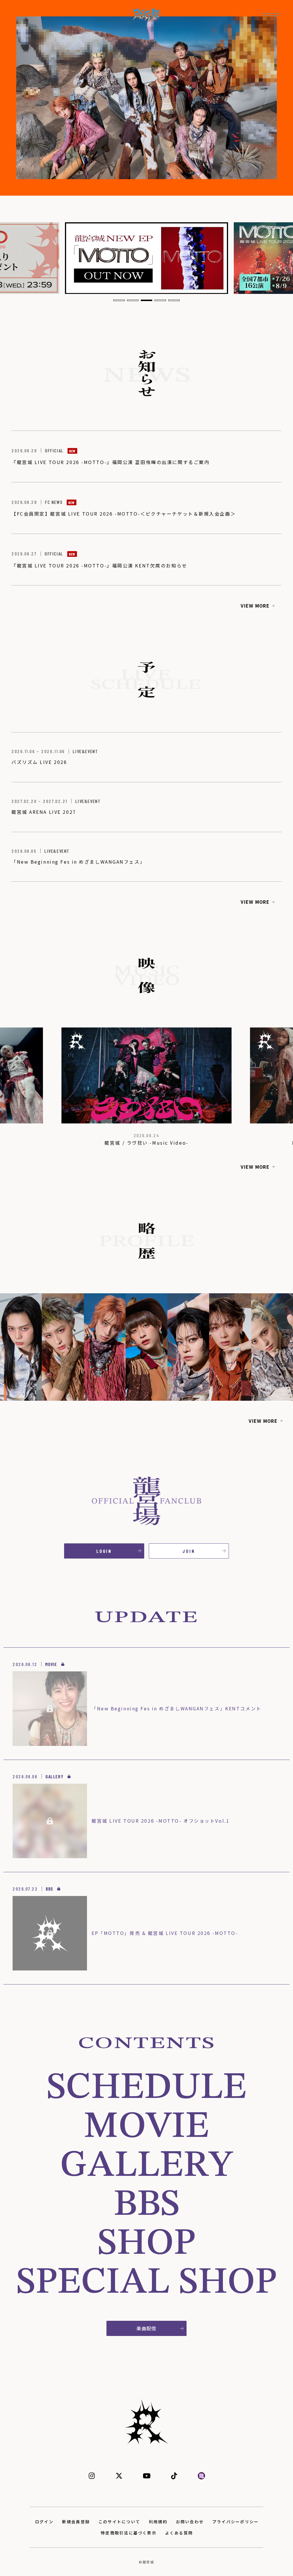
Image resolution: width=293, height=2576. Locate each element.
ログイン (44, 2522)
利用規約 (158, 2522)
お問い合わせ (190, 2522)
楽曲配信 (146, 2328)
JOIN (189, 1551)
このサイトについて (119, 2522)
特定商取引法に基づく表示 (129, 2533)
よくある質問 (179, 2533)
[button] (119, 300)
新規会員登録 (76, 2522)
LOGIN (104, 1551)
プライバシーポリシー (235, 2522)
